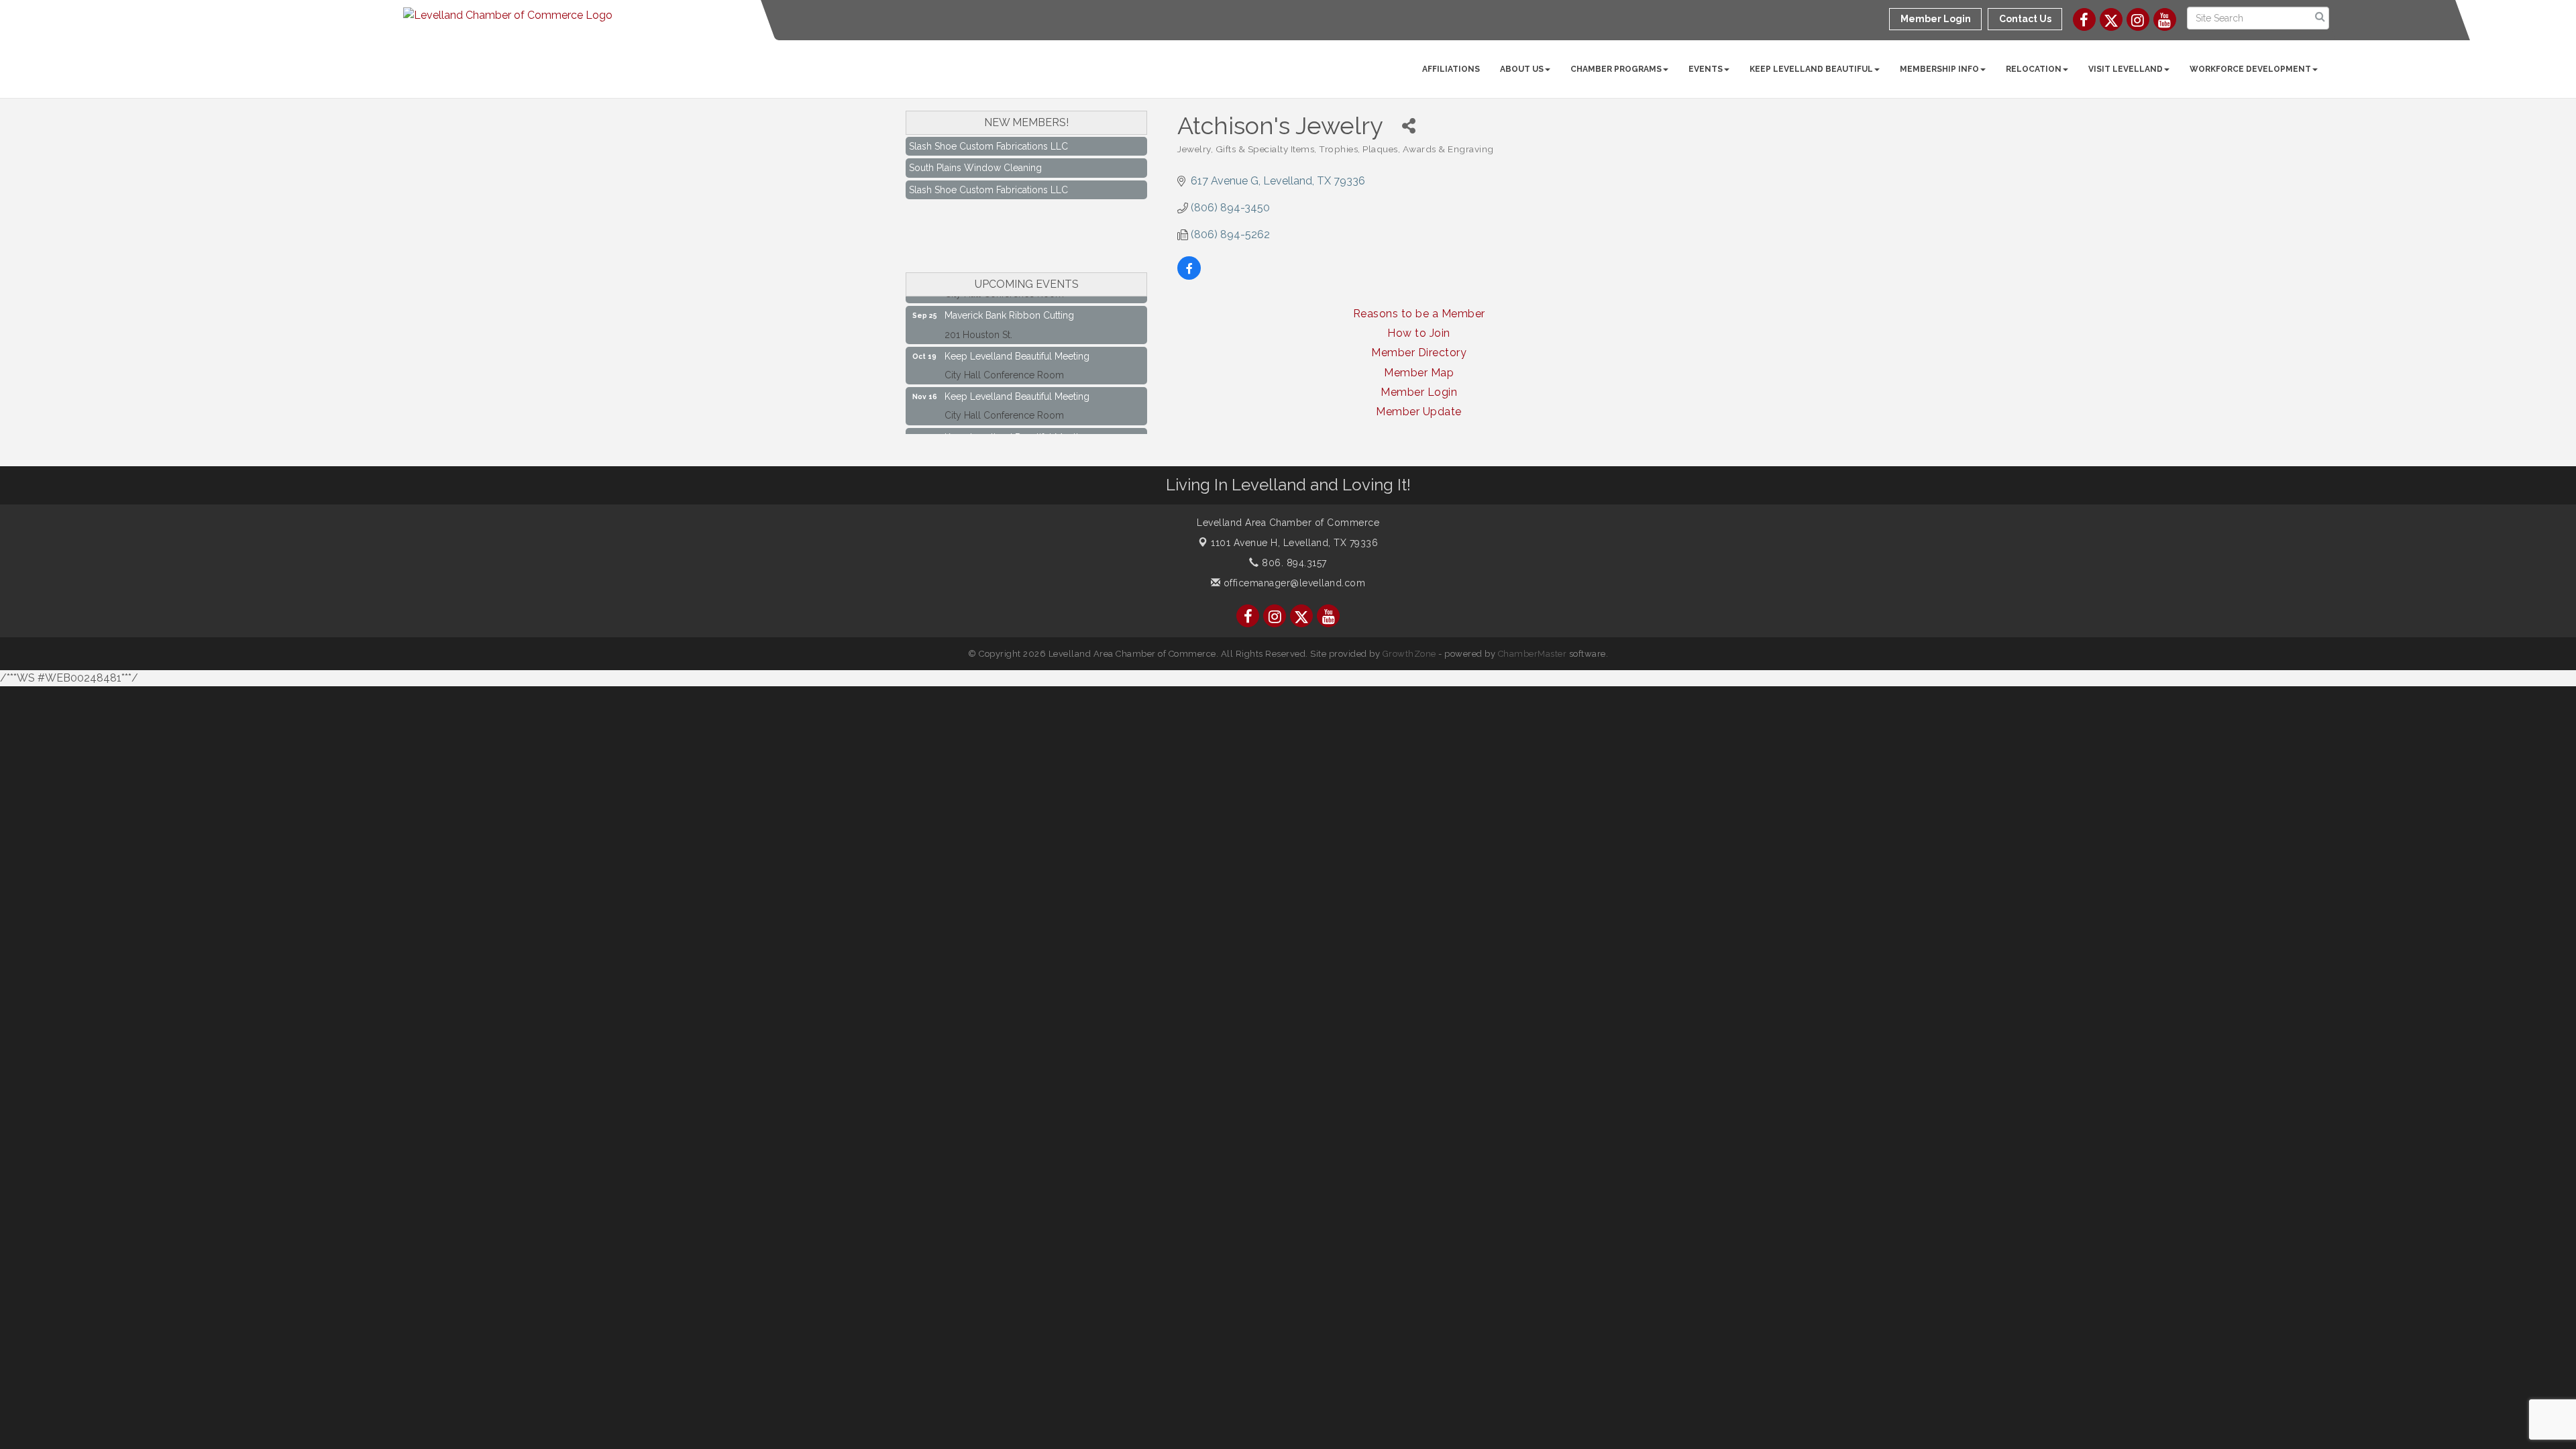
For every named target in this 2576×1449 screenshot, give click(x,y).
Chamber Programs (1616, 69)
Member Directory (1419, 353)
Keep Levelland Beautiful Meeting (1017, 336)
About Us (1522, 69)
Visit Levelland (2126, 69)
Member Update (1419, 412)
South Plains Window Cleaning (975, 147)
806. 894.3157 (1293, 563)
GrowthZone (1409, 654)
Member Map (1419, 373)
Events (1706, 69)
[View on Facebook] (1189, 276)
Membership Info (1939, 69)
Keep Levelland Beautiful (1811, 69)
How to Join (1419, 333)
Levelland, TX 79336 (1294, 543)
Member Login (1419, 392)
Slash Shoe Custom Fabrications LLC (988, 169)
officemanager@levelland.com (1293, 583)
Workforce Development (2250, 69)
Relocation (2034, 69)
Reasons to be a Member (1419, 314)
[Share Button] (1408, 126)
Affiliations (1451, 69)
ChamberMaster (1533, 654)
